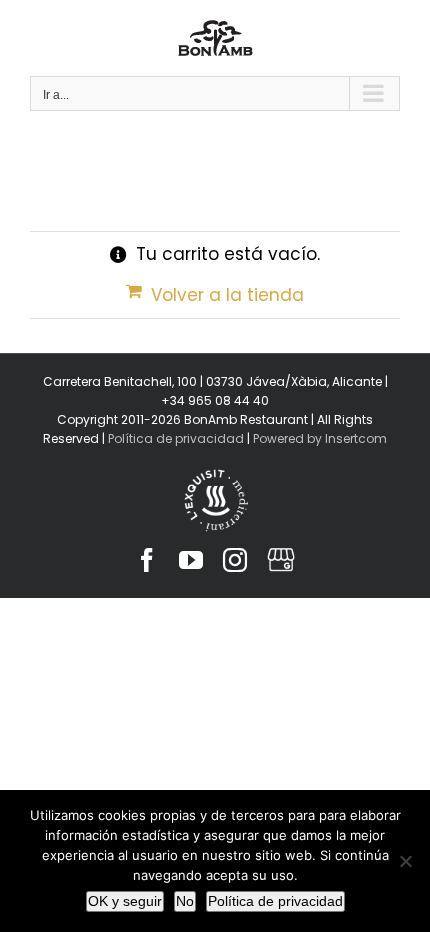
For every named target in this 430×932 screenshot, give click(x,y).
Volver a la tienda (227, 295)
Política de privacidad (176, 438)
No (185, 901)
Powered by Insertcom (318, 438)
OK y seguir (125, 901)
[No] (405, 861)
